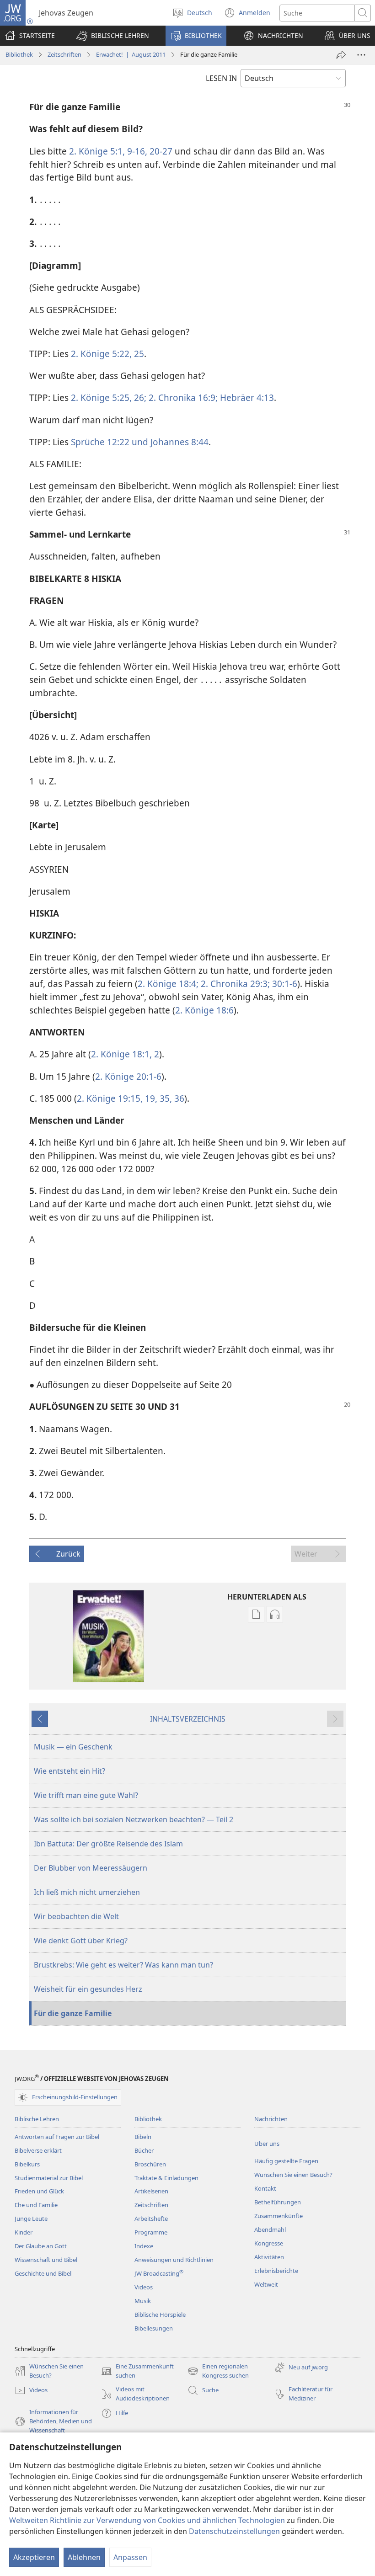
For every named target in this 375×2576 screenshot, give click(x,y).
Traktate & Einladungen (166, 2178)
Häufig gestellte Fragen (286, 2161)
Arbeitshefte (151, 2219)
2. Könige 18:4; (168, 984)
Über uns (267, 2144)
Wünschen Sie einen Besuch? (293, 2175)
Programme (151, 2232)
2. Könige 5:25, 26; (109, 397)
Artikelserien (151, 2191)
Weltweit (266, 2284)
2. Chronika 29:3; (234, 984)
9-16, (136, 151)
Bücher (144, 2150)
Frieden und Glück (39, 2191)
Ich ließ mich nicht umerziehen (87, 1892)
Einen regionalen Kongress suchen (218, 2371)
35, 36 (171, 1098)
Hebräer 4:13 (246, 397)
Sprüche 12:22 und (110, 442)
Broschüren (150, 2164)
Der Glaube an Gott (41, 2246)
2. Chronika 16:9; (182, 397)
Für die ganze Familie (73, 2013)
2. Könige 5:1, (97, 151)
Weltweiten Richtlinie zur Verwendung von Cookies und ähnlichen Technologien (147, 2520)
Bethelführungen (278, 2202)
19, (150, 1098)
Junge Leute (31, 2219)
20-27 (160, 151)
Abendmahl (270, 2229)
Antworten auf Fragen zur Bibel (57, 2137)
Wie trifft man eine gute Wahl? (86, 1795)
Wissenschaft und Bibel (46, 2260)
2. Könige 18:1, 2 (125, 1054)
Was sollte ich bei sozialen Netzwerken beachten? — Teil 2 (134, 1819)
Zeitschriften (64, 54)
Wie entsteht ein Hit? (70, 1771)
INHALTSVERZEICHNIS (188, 1719)
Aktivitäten (269, 2257)
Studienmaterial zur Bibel (49, 2178)
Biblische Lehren (37, 2119)
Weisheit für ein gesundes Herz (88, 1989)
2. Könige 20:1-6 (128, 1076)
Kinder (24, 2232)
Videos (144, 2287)
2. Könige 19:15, (110, 1098)
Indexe (144, 2246)
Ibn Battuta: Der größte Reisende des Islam (108, 1844)
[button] (113, 36)
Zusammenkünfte (279, 2216)
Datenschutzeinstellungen (234, 2531)
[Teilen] (341, 55)
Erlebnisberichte (276, 2271)
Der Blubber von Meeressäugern (91, 1868)
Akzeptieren (34, 2557)
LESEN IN (221, 78)
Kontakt (265, 2188)
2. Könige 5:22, (101, 354)
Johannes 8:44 (178, 442)
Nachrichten (271, 2119)
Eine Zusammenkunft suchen (137, 2371)
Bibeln (143, 2137)
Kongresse (269, 2243)
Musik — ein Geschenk (73, 1747)
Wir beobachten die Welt (76, 1916)
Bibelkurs (27, 2164)
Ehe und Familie (36, 2205)
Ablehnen (84, 2557)
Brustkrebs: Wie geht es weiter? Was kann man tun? (123, 1965)
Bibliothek (19, 54)
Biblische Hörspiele (160, 2315)
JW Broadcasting (159, 2273)
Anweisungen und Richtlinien (174, 2260)
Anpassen (130, 2557)
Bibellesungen (154, 2328)
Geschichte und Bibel (43, 2273)
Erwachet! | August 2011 (131, 54)
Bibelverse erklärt (38, 2150)
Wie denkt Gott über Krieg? (81, 1941)
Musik (143, 2301)
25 (138, 354)
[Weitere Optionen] (361, 55)
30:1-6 (284, 984)
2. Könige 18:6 (204, 1010)
